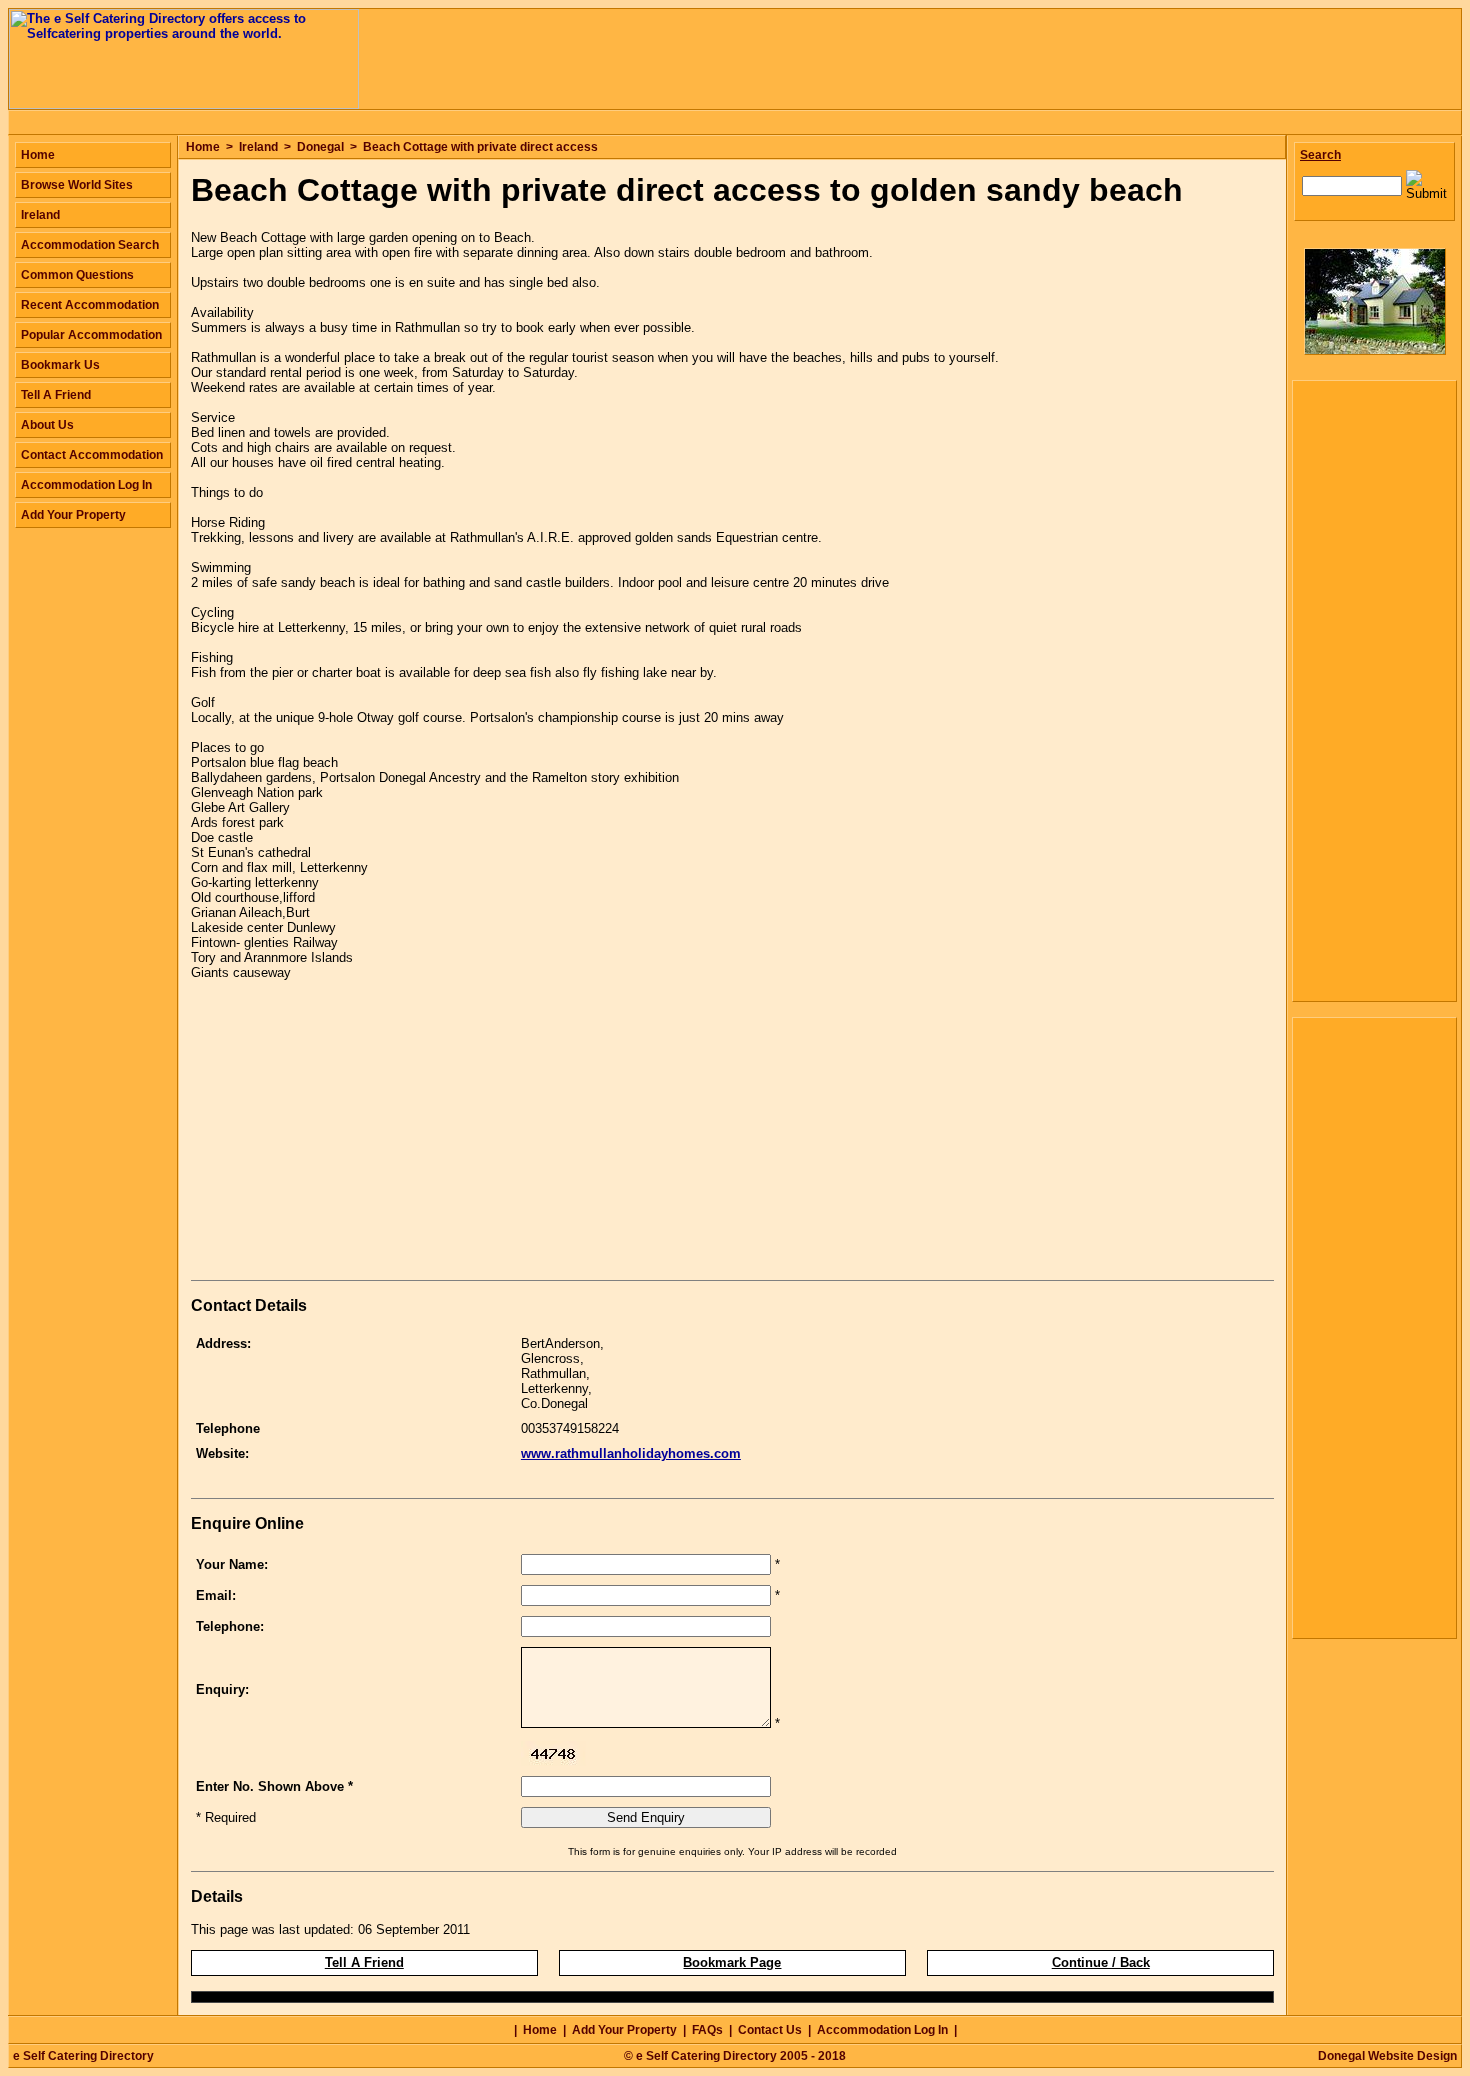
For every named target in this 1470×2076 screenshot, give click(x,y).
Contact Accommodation (92, 455)
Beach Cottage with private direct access (480, 147)
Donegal (320, 147)
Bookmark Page (732, 1962)
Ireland (258, 147)
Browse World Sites (77, 185)
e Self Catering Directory (83, 2056)
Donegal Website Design (1387, 2056)
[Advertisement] (359, 1134)
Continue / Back (1101, 1962)
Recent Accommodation (90, 305)
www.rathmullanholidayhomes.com (631, 1453)
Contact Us (770, 2030)
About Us (47, 425)
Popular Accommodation (91, 335)
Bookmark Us (60, 365)
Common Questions (77, 275)
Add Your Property (73, 515)
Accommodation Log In (86, 485)
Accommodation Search (90, 245)
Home (203, 147)
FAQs (707, 2030)
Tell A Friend (364, 1962)
